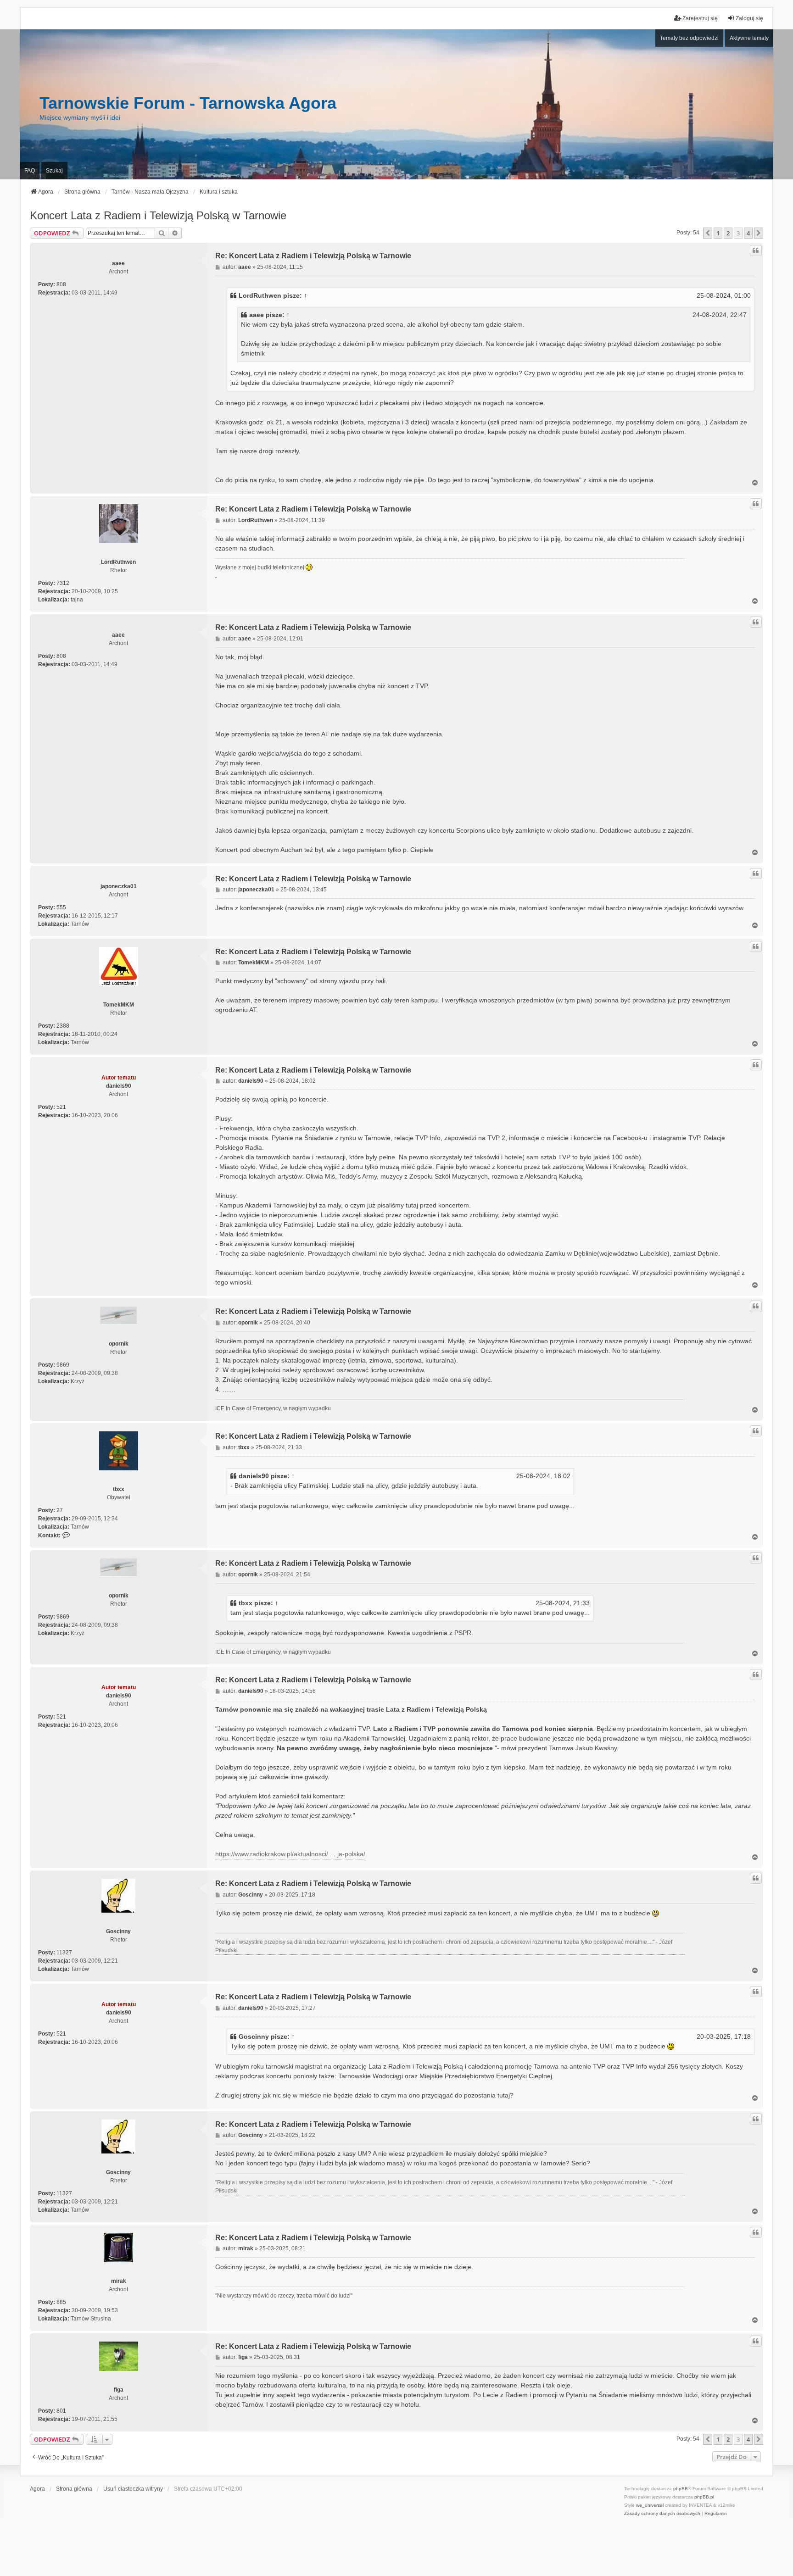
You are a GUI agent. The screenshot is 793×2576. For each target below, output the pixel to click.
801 (61, 2411)
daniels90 (119, 1086)
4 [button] (748, 233)
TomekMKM (119, 1005)
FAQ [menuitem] (30, 171)
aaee (118, 263)
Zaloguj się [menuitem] (749, 18)
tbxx (119, 1489)
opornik (119, 1344)
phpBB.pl (704, 2497)
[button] (708, 233)
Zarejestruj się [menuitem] (700, 18)
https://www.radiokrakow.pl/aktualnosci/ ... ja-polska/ (290, 1854)
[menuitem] (662, 2514)
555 (61, 907)
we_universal (650, 2505)
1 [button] (718, 233)
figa (119, 2390)
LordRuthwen (260, 295)
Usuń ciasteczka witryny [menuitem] (133, 2489)
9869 (63, 1365)
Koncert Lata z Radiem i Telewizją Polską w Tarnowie (158, 215)
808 (61, 284)
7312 (63, 583)
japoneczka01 (119, 886)
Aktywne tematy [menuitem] (749, 38)
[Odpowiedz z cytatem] (756, 250)
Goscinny (118, 1931)
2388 (63, 1026)
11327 (64, 1953)
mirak (119, 2281)
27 (60, 1510)
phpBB (681, 2489)
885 (61, 2302)
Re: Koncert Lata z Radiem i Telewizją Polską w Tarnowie (313, 256)
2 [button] (728, 233)
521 (61, 1107)
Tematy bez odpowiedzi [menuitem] (689, 38)
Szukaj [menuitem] (54, 171)
